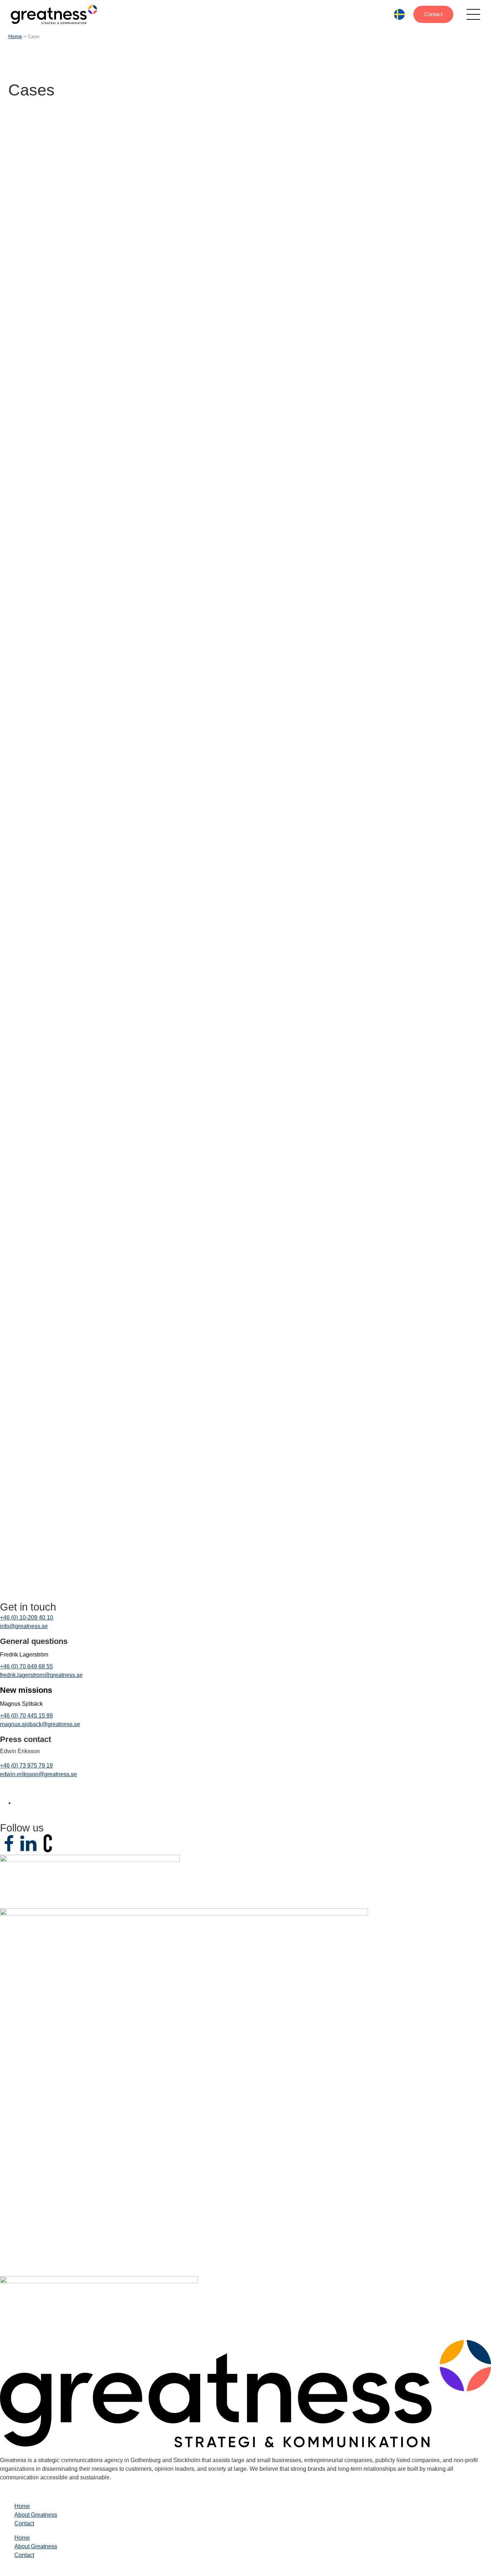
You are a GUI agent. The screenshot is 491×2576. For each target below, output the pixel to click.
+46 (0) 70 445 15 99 (26, 1716)
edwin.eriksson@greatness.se (38, 1774)
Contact (433, 14)
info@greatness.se (24, 1626)
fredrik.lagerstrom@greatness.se (41, 1675)
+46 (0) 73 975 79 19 (26, 1766)
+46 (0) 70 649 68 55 (26, 1666)
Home (15, 36)
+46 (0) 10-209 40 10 (27, 1618)
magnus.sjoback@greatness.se (40, 1724)
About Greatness (36, 2515)
